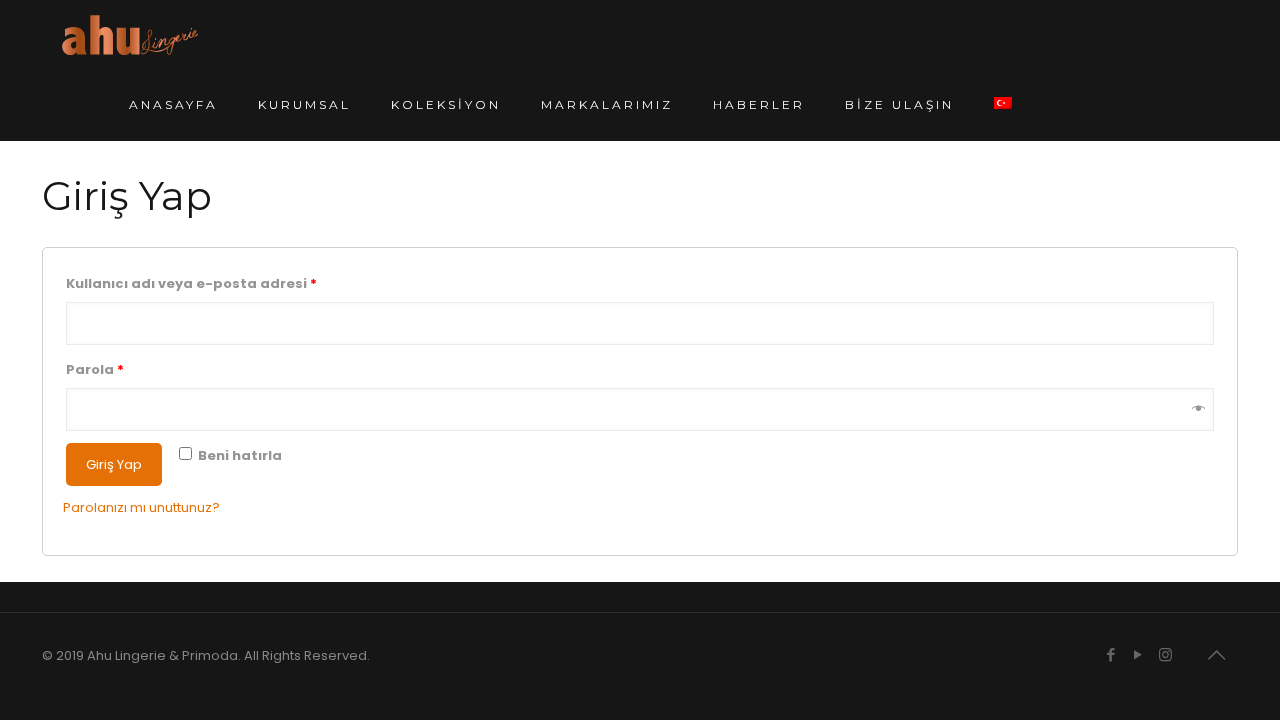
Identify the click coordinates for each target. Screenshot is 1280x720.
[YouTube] (1138, 654)
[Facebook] (1111, 654)
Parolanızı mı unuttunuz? (141, 507)
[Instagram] (1165, 654)
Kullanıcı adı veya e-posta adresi (191, 283)
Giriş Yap (114, 464)
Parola (95, 369)
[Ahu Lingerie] (130, 35)
